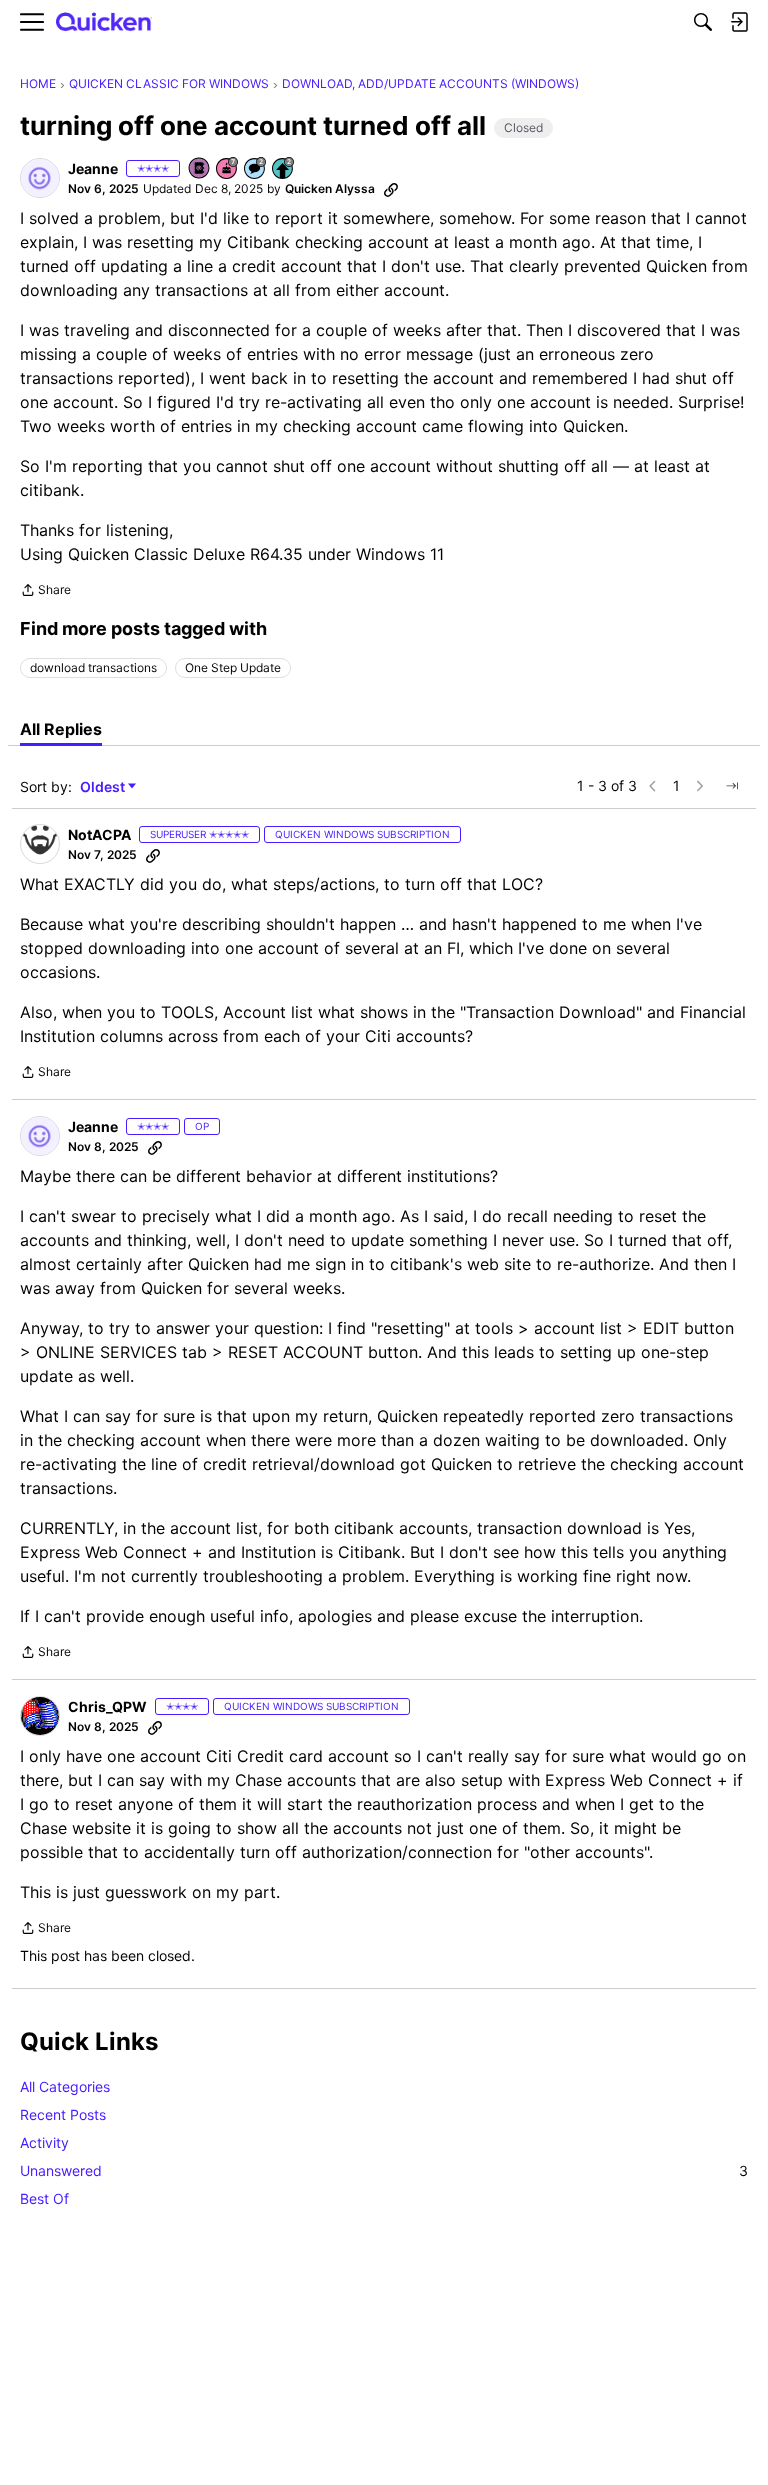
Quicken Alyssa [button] (330, 188)
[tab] (61, 729)
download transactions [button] (93, 667)
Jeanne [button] (93, 168)
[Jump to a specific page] (732, 786)
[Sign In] (739, 22)
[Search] (703, 22)
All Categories (65, 2086)
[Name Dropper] (200, 169)
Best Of (44, 2198)
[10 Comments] (256, 169)
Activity (44, 2142)
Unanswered (384, 2170)
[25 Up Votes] (284, 169)
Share (45, 592)
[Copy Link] (391, 189)
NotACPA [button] (99, 834)
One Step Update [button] (233, 667)
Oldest (104, 787)
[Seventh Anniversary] (228, 169)
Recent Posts (63, 2114)
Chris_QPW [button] (107, 1706)
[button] (40, 178)
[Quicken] (104, 22)
